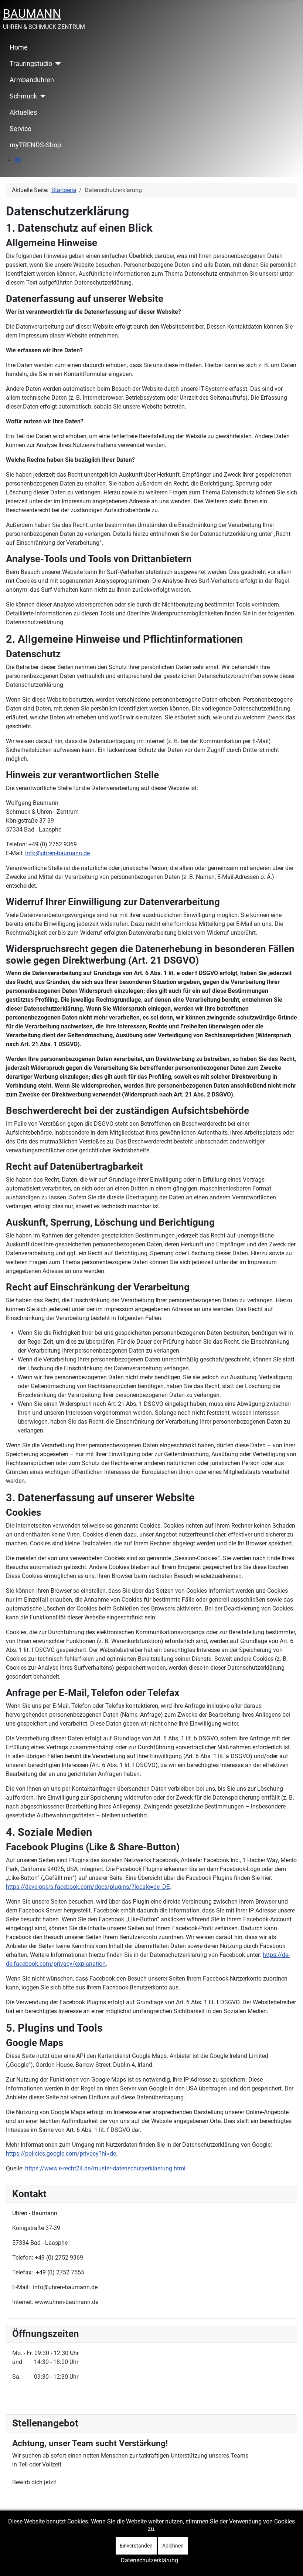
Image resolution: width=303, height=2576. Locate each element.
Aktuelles (23, 112)
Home (19, 47)
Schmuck (23, 96)
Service (21, 129)
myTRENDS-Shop (35, 145)
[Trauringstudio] (57, 64)
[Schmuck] (42, 96)
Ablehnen (173, 2546)
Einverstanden (136, 2546)
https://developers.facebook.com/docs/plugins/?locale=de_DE (88, 1887)
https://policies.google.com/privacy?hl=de (61, 2154)
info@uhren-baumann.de (57, 853)
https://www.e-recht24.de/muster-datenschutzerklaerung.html (105, 2168)
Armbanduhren (32, 80)
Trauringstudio (31, 64)
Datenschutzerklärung (149, 2560)
